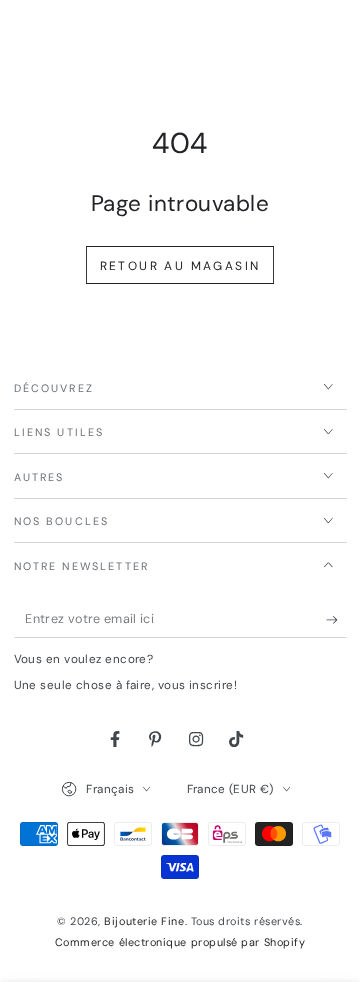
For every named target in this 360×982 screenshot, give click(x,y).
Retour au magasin (180, 266)
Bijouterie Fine (144, 921)
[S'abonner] (336, 620)
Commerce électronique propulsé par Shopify (180, 942)
